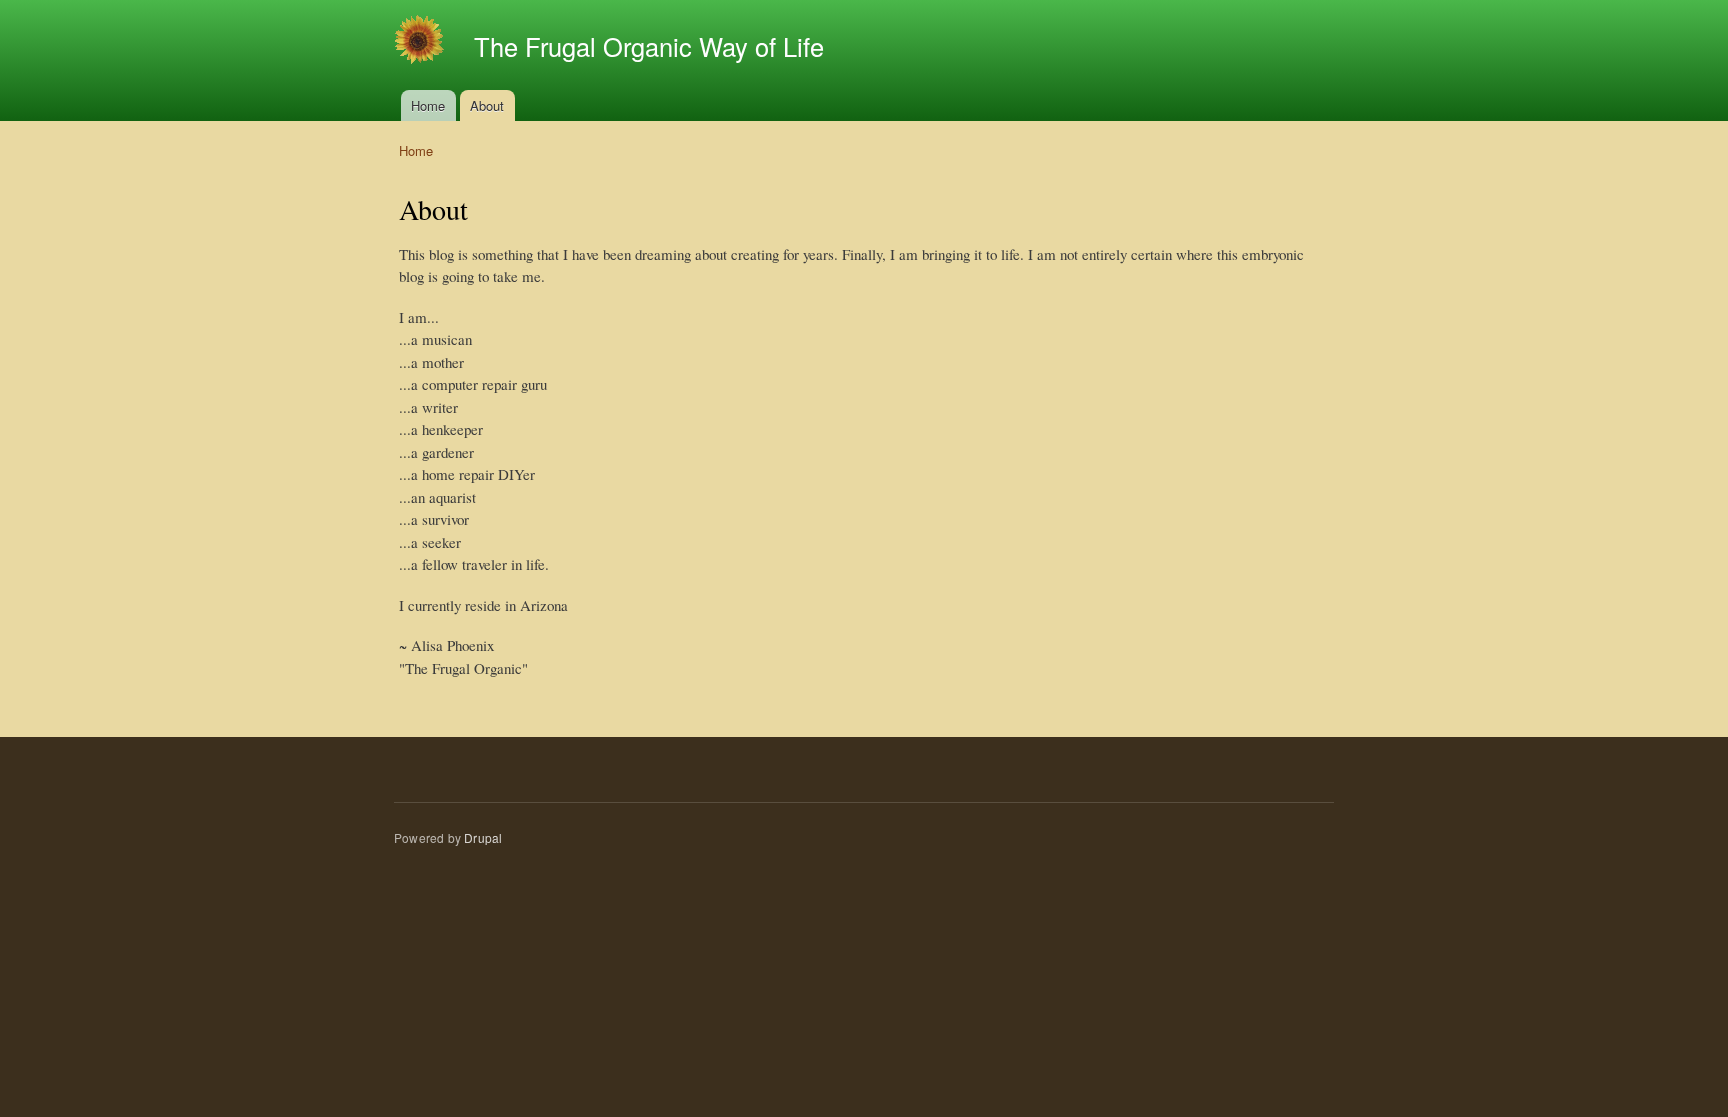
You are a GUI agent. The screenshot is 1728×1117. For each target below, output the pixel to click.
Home (428, 105)
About (487, 105)
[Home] (421, 42)
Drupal (483, 837)
